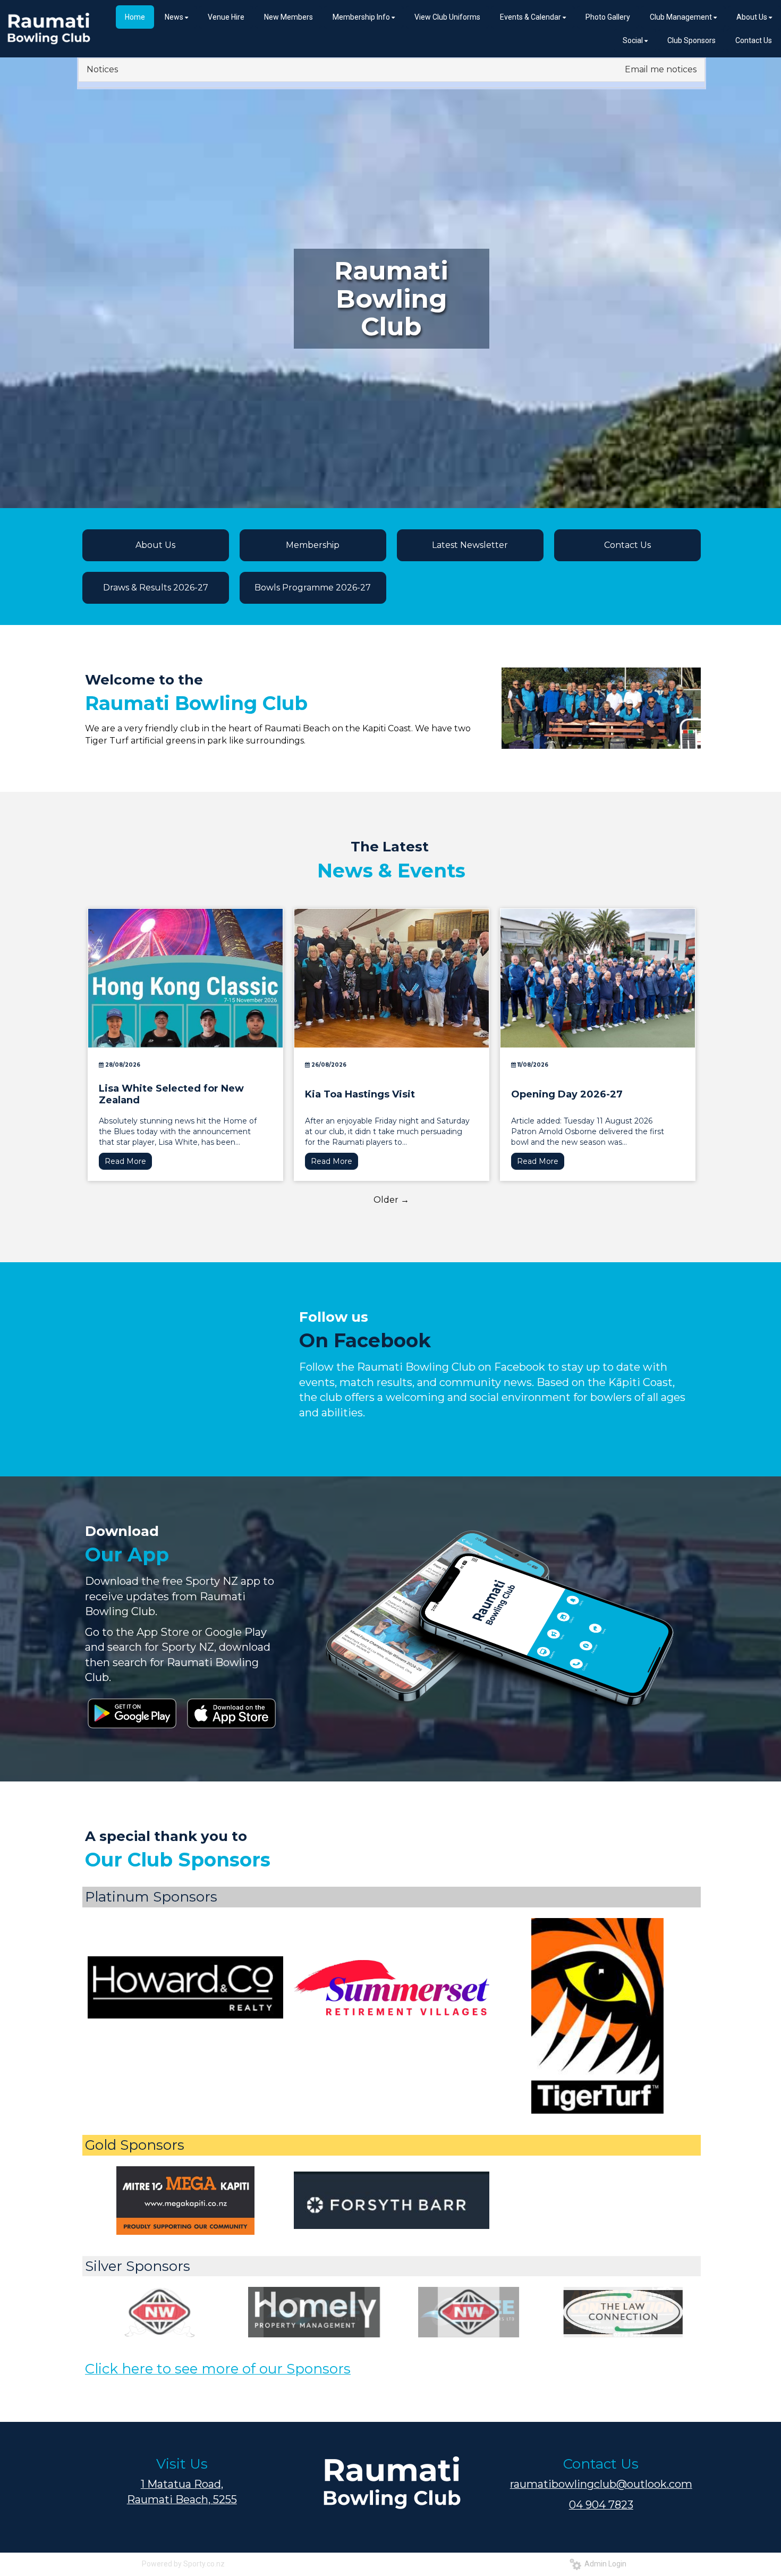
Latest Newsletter (470, 545)
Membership (313, 545)
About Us (155, 545)
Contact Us (627, 545)
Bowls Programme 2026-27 (313, 588)
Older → (391, 1200)
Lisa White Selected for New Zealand (171, 1094)
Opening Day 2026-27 (567, 1094)
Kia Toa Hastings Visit (360, 1094)
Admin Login (604, 2564)
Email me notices (661, 69)
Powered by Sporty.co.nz (183, 2564)
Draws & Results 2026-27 (156, 588)
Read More (125, 1161)
